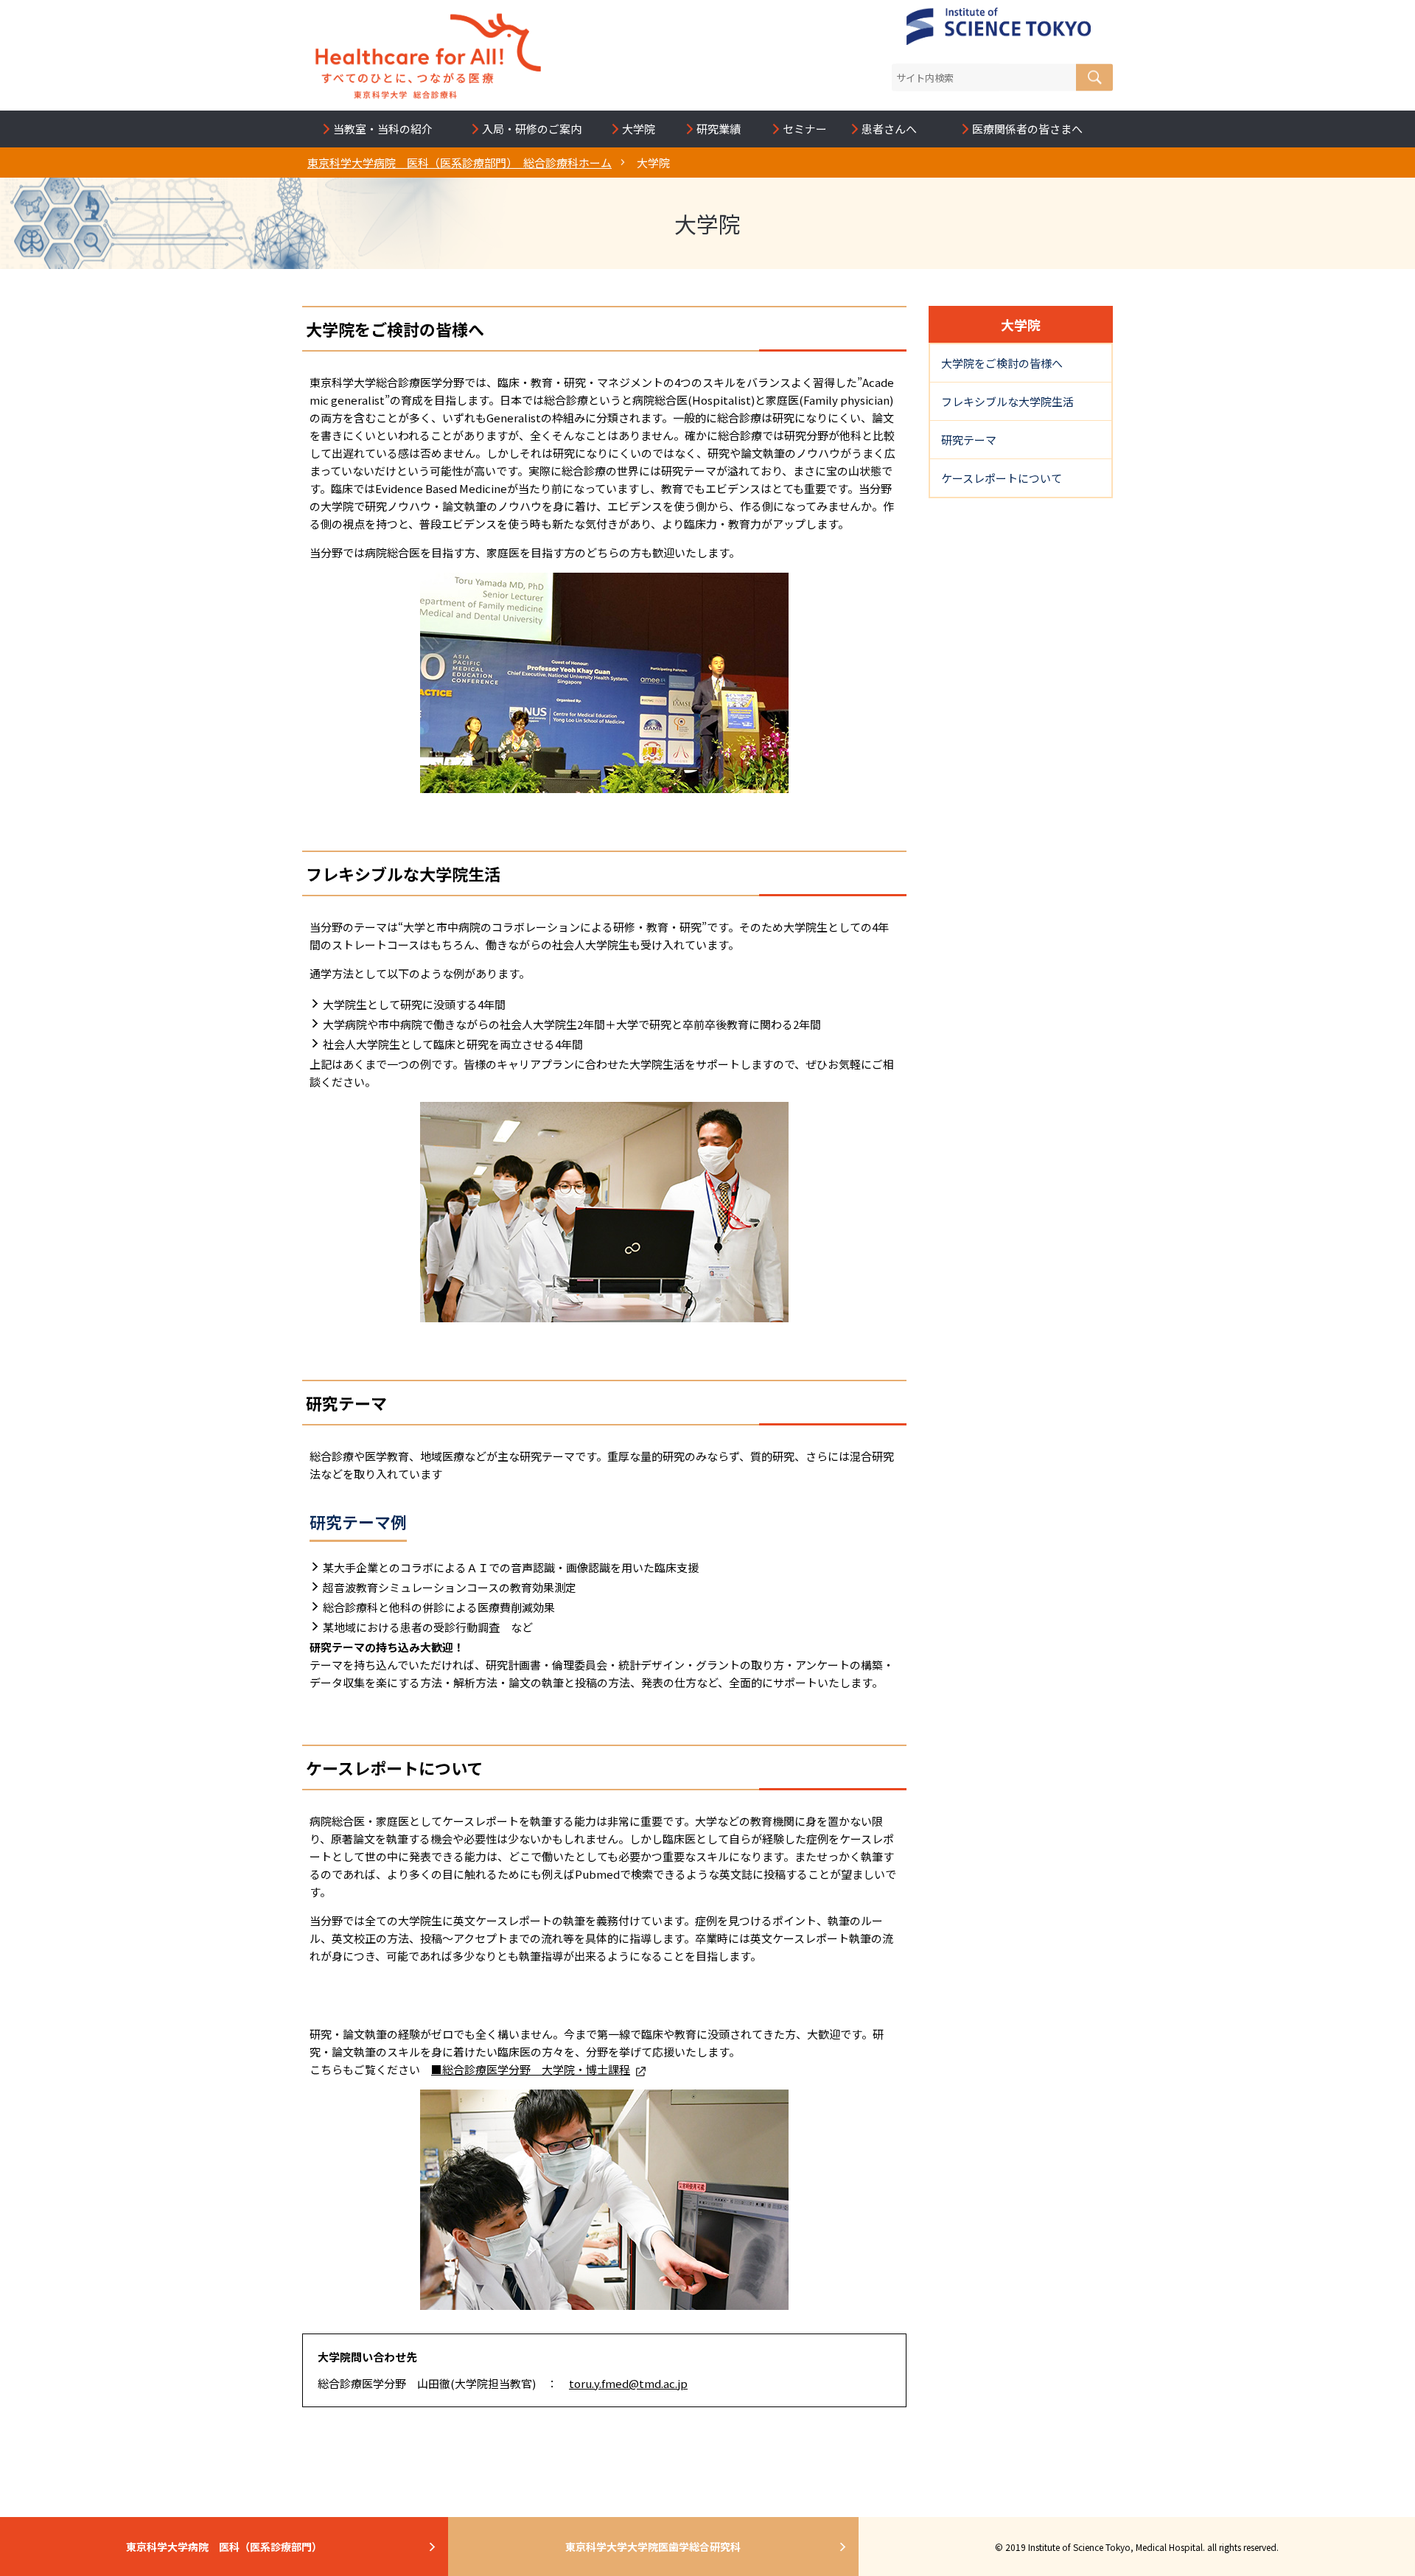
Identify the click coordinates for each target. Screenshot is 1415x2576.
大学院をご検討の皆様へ (1002, 363)
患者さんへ (894, 129)
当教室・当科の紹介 (383, 129)
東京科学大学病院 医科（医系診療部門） (224, 2547)
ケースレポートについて (1002, 478)
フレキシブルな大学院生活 (1007, 401)
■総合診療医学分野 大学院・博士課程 (531, 2069)
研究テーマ (969, 440)
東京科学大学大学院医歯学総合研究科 (653, 2547)
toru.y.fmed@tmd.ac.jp (628, 2383)
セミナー (805, 129)
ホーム (460, 163)
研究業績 (723, 129)
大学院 (643, 129)
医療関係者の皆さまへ (1032, 129)
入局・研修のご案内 (532, 129)
